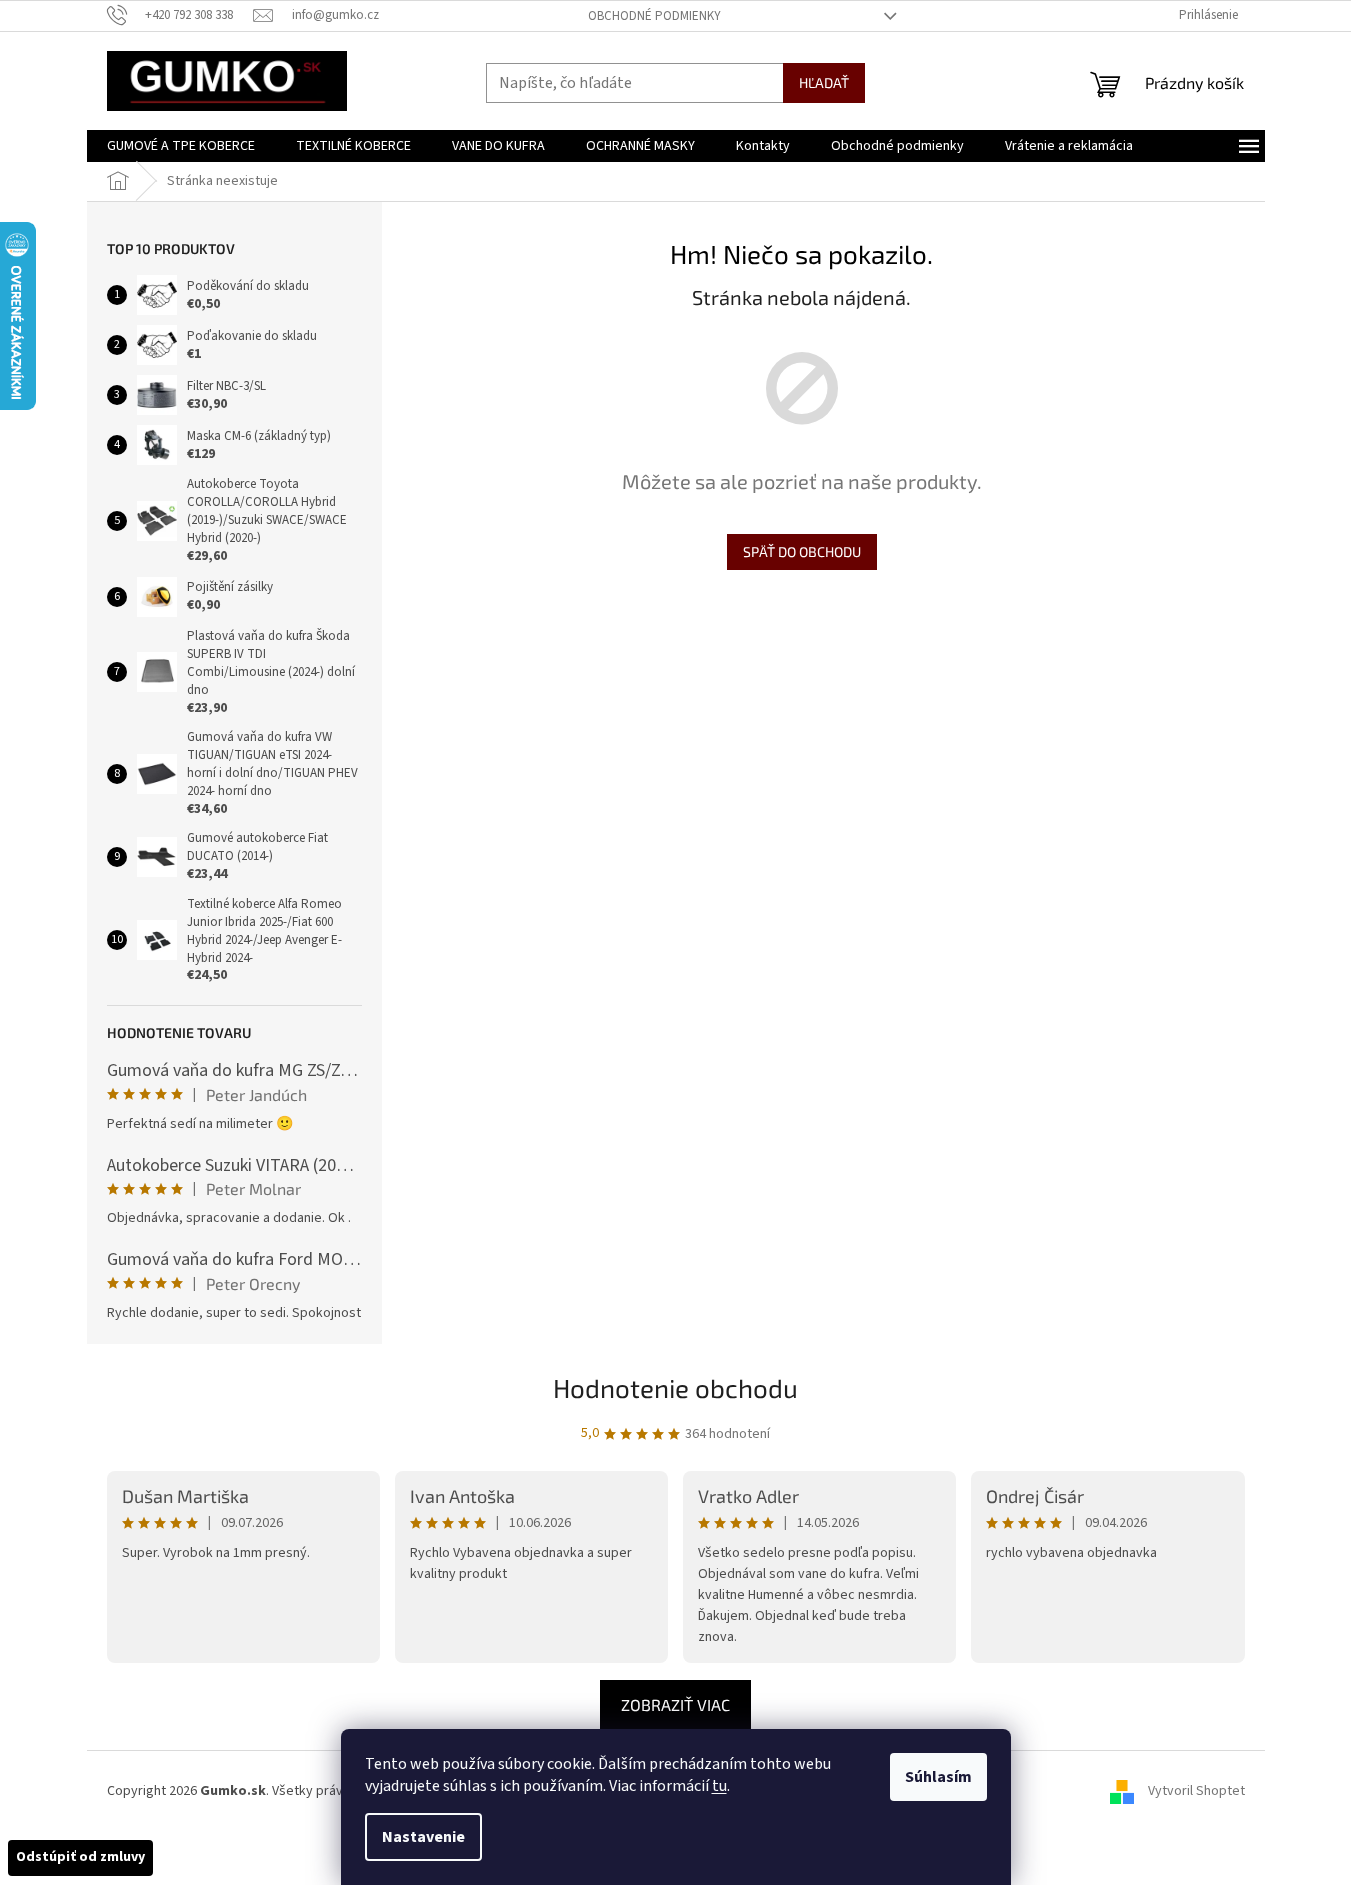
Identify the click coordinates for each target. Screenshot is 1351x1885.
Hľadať (824, 82)
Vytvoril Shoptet (1196, 1791)
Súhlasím (938, 1777)
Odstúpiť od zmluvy (80, 1857)
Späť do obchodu (802, 551)
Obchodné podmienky (654, 16)
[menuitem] (181, 146)
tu (719, 1786)
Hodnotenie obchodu (675, 1387)
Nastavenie (423, 1837)
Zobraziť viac (675, 1704)
